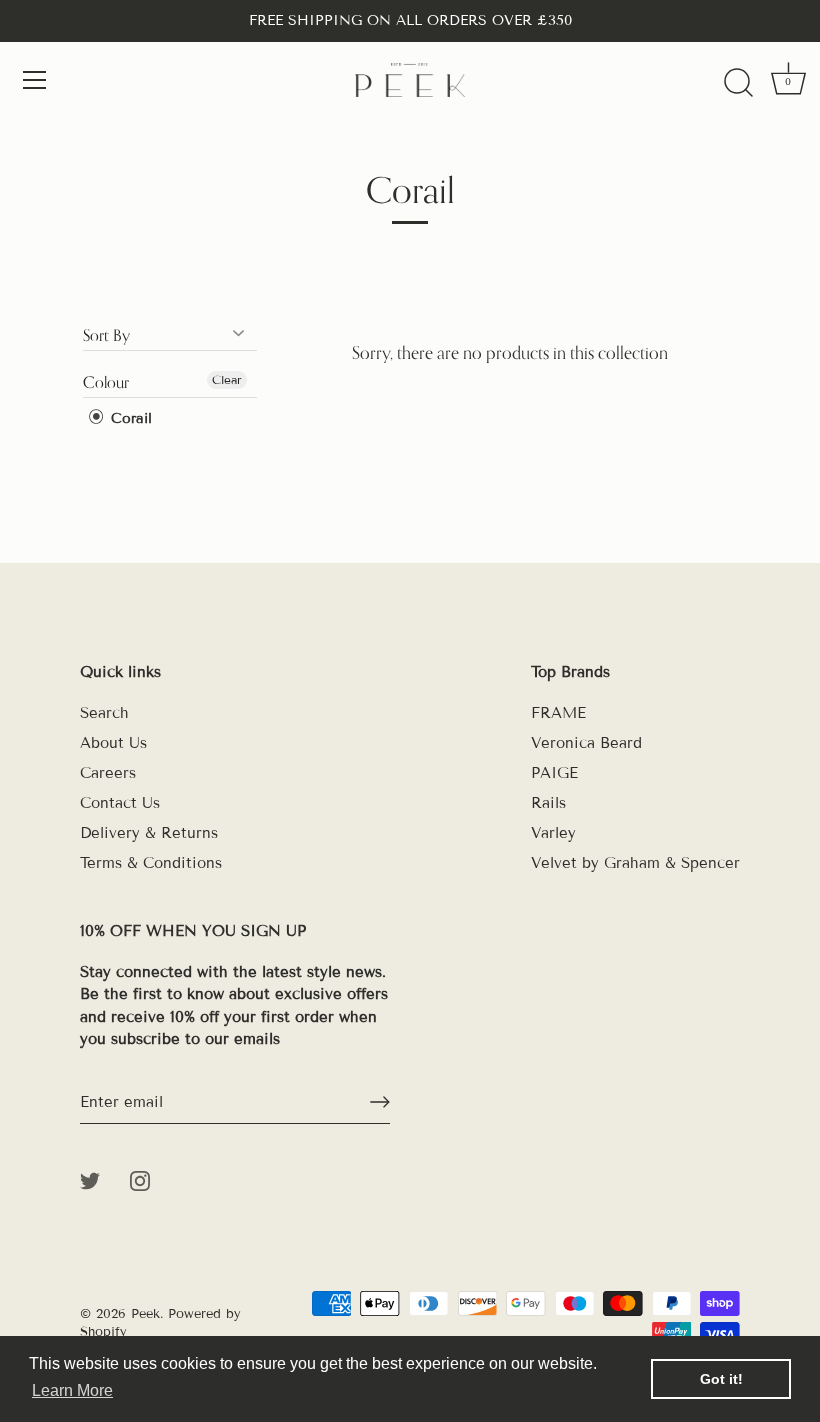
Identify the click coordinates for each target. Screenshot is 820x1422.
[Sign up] (380, 1102)
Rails (548, 803)
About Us (113, 743)
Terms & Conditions (151, 863)
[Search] (738, 83)
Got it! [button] (721, 1379)
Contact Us (120, 803)
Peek (145, 1314)
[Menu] (35, 80)
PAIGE (554, 773)
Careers (108, 773)
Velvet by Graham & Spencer (635, 863)
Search (104, 713)
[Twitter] (90, 1180)
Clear (227, 379)
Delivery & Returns (149, 833)
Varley (553, 833)
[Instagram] (140, 1180)
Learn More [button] (72, 1390)
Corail (129, 418)
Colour (106, 382)
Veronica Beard (586, 743)
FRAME (558, 713)
